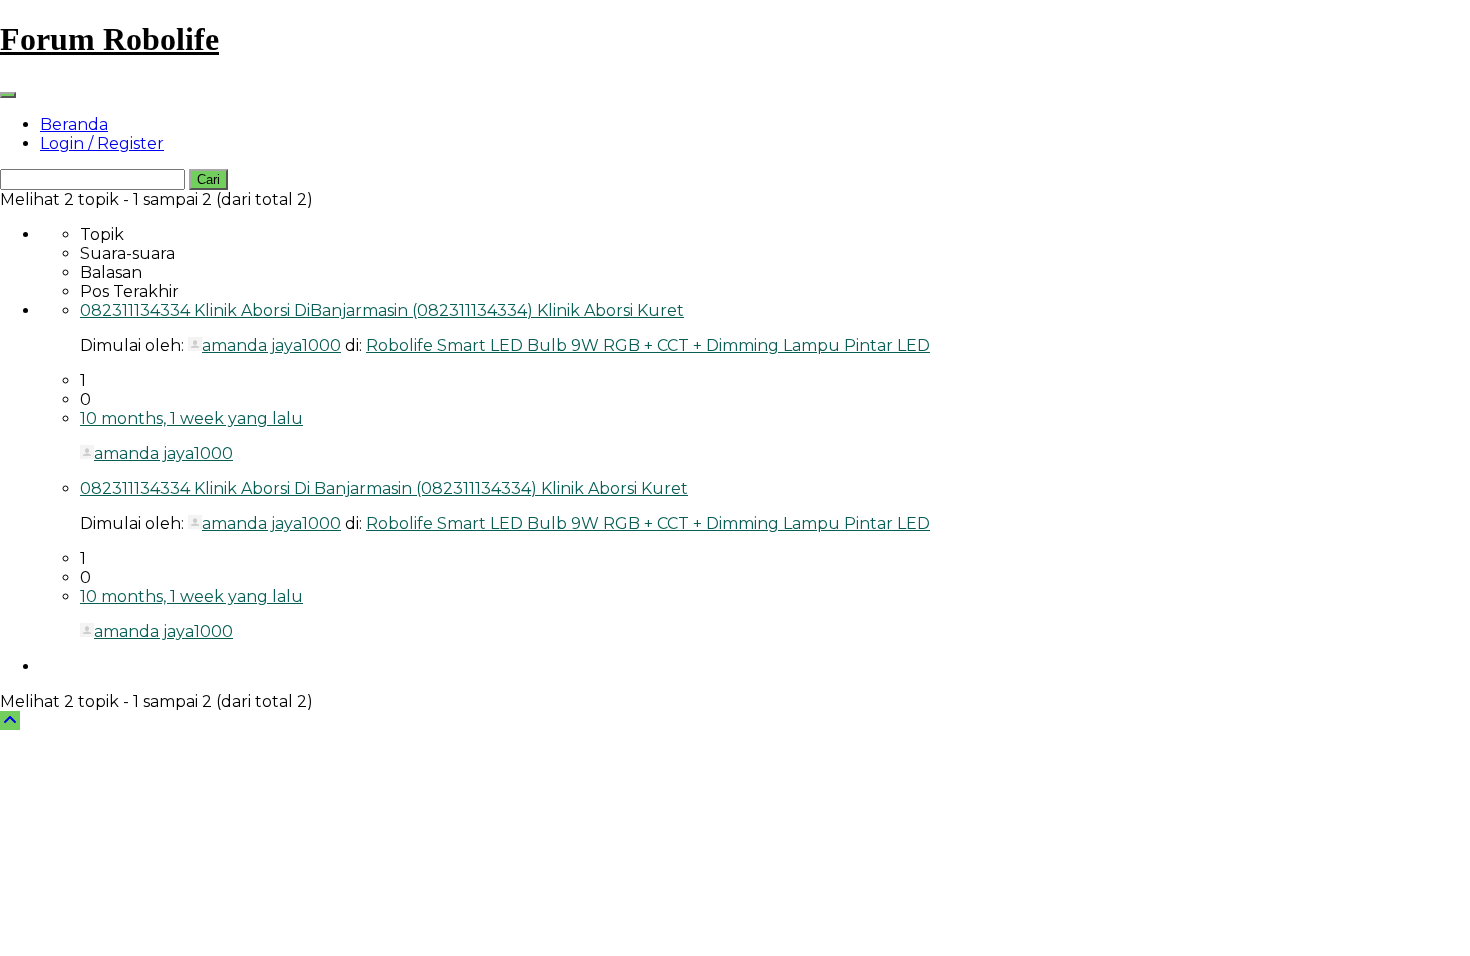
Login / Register (102, 143)
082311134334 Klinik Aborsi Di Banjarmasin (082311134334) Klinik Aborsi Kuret (384, 488)
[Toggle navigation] (8, 95)
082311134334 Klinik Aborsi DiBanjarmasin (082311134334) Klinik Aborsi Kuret (382, 310)
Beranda (74, 124)
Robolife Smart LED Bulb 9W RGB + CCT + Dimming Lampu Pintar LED (648, 345)
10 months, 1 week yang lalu (191, 418)
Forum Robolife (109, 39)
